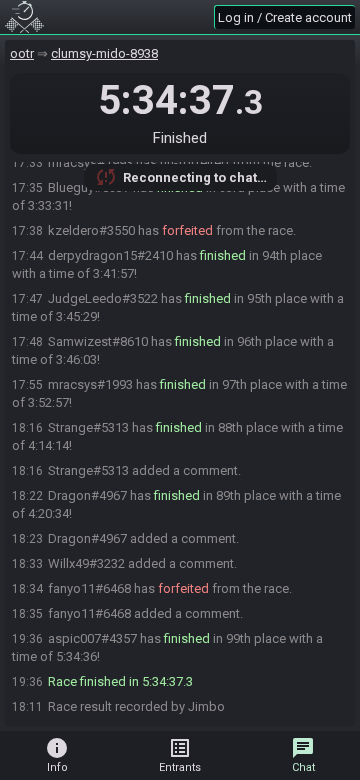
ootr (22, 53)
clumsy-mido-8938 (104, 53)
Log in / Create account (285, 17)
